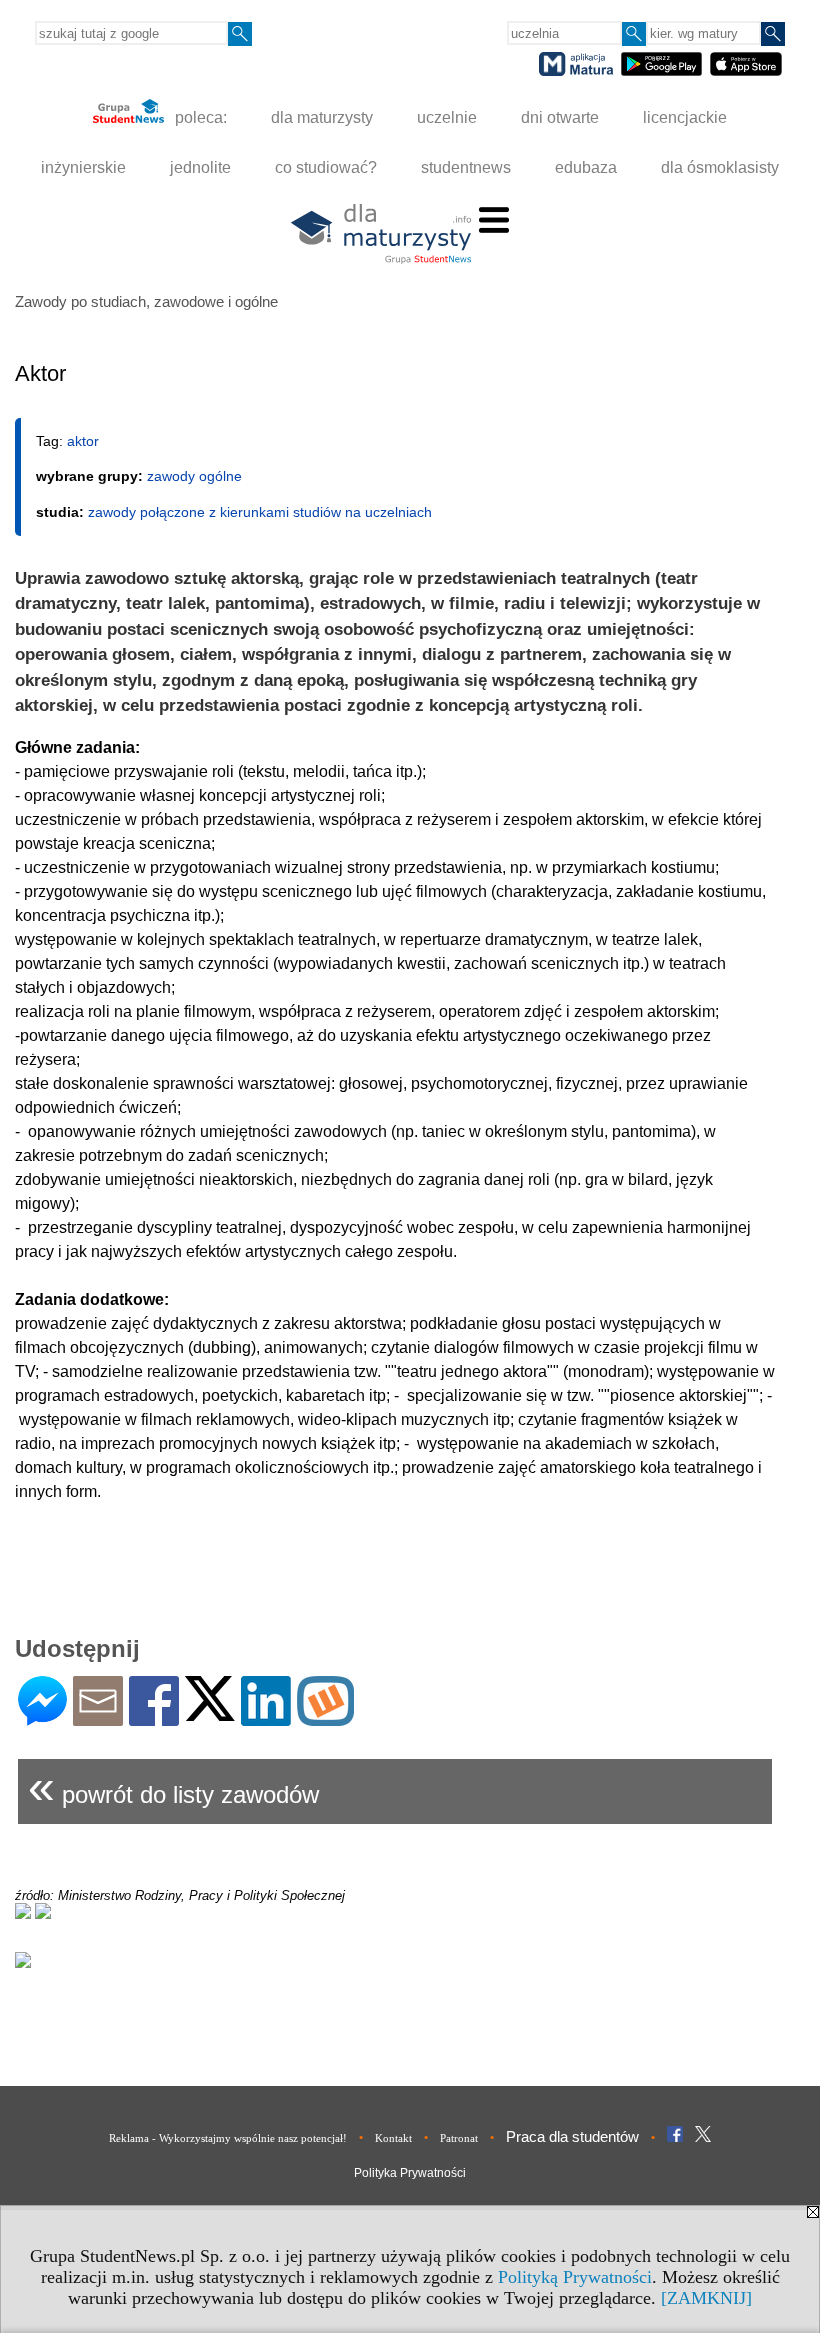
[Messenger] (42, 1717)
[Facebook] (154, 1717)
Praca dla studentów (572, 2136)
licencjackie (685, 117)
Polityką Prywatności (575, 2277)
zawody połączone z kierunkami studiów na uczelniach (260, 512)
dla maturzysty (322, 117)
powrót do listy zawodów (173, 1786)
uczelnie (447, 117)
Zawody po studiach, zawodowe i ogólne (146, 301)
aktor (83, 441)
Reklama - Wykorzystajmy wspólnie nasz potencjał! (228, 2138)
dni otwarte (560, 117)
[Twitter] (210, 1712)
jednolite (200, 167)
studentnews (466, 167)
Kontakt (393, 2138)
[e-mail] (98, 1717)
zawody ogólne (194, 476)
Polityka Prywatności (410, 2173)
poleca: (199, 117)
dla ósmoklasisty (720, 167)
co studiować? (326, 167)
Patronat (459, 2138)
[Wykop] (325, 1717)
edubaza (586, 167)
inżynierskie (83, 167)
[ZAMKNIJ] (706, 2298)
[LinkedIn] (266, 1717)
